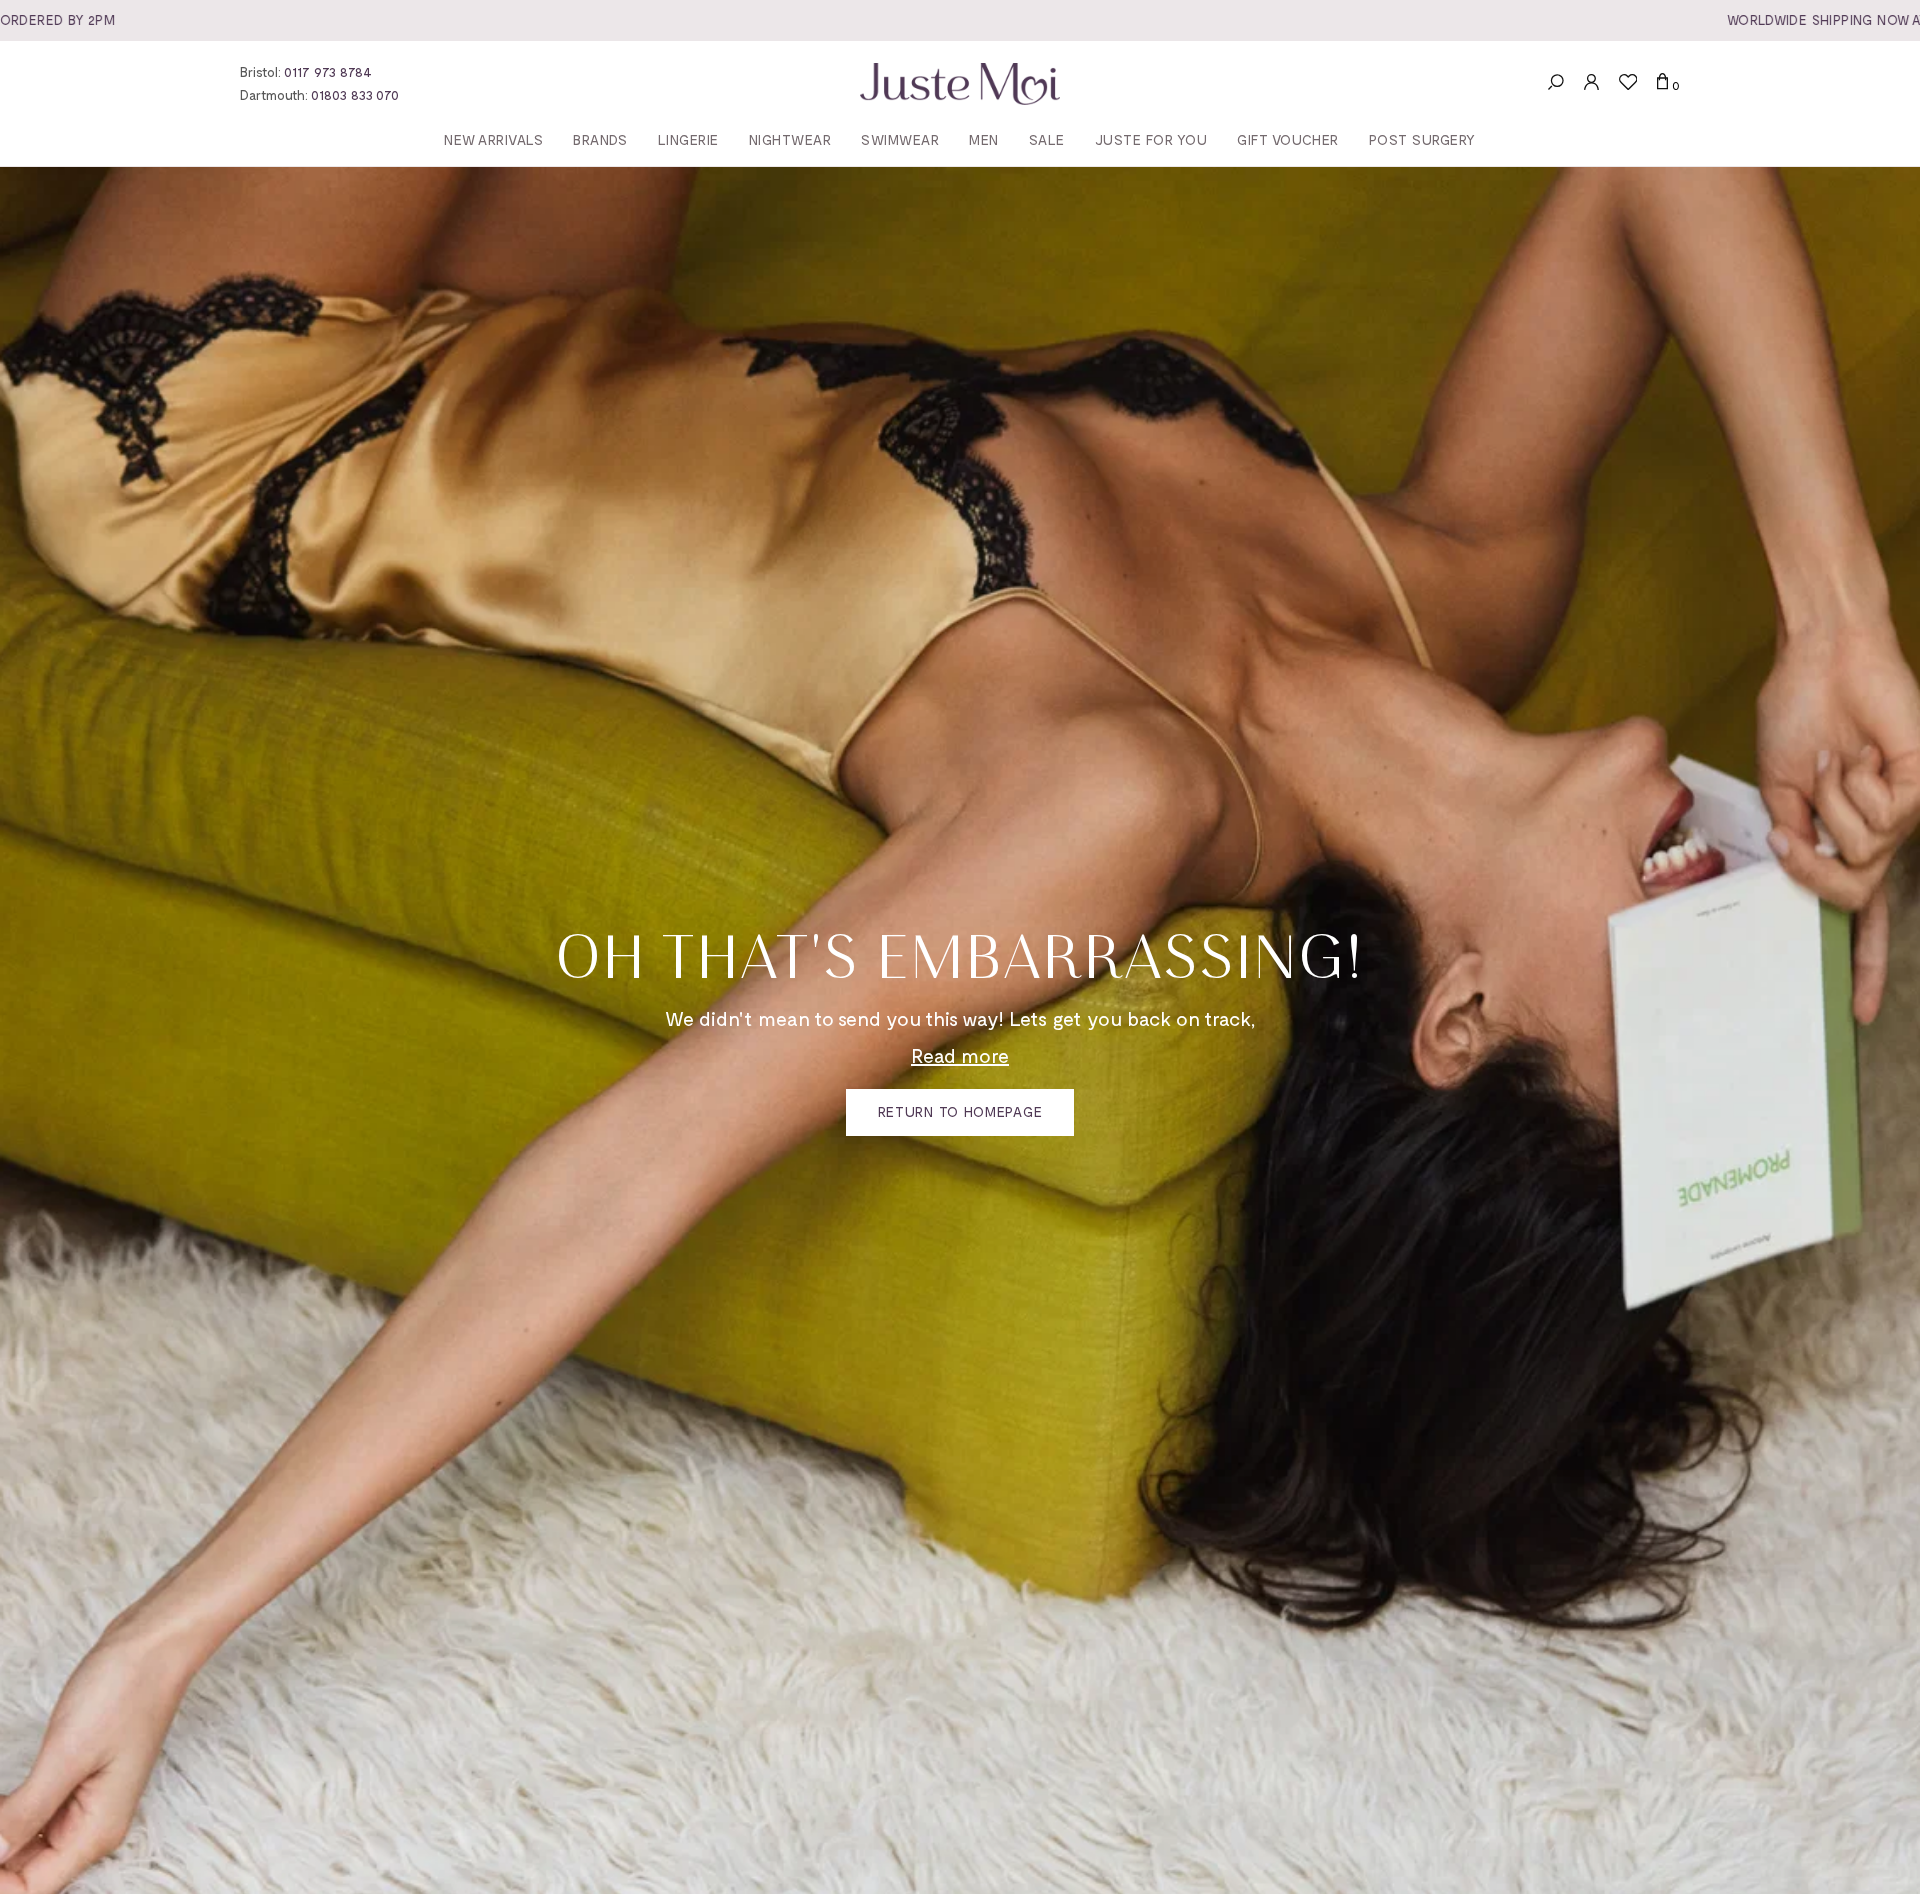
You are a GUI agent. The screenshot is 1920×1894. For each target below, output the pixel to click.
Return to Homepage (960, 1111)
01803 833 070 (355, 94)
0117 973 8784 (328, 71)
